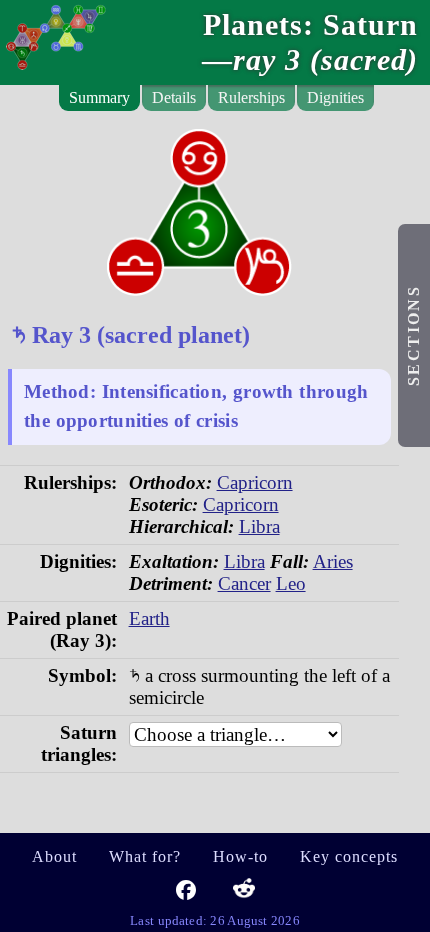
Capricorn (255, 482)
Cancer (244, 583)
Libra (259, 526)
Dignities (335, 97)
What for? (145, 856)
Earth (149, 618)
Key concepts (349, 856)
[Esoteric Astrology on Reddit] (244, 894)
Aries (333, 561)
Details (174, 97)
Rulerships (251, 97)
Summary (99, 97)
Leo (291, 583)
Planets (253, 25)
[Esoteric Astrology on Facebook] (186, 894)
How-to (240, 856)
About (54, 856)
